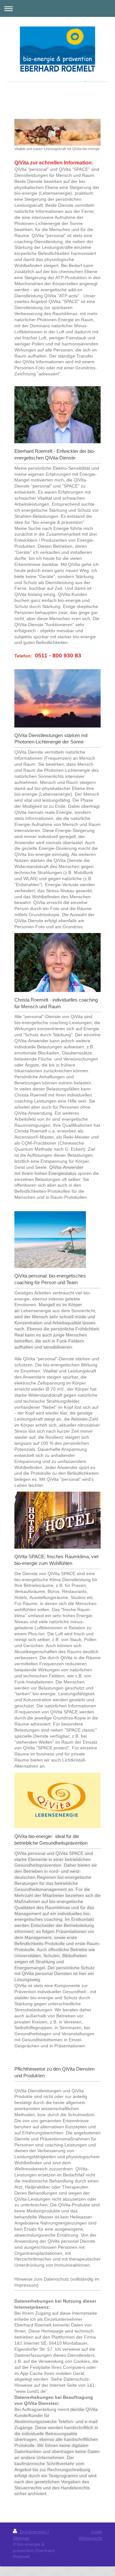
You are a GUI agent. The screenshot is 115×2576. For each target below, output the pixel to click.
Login (97, 2532)
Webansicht (90, 2538)
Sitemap (21, 2538)
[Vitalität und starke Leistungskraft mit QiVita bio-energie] (57, 132)
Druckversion (33, 2532)
